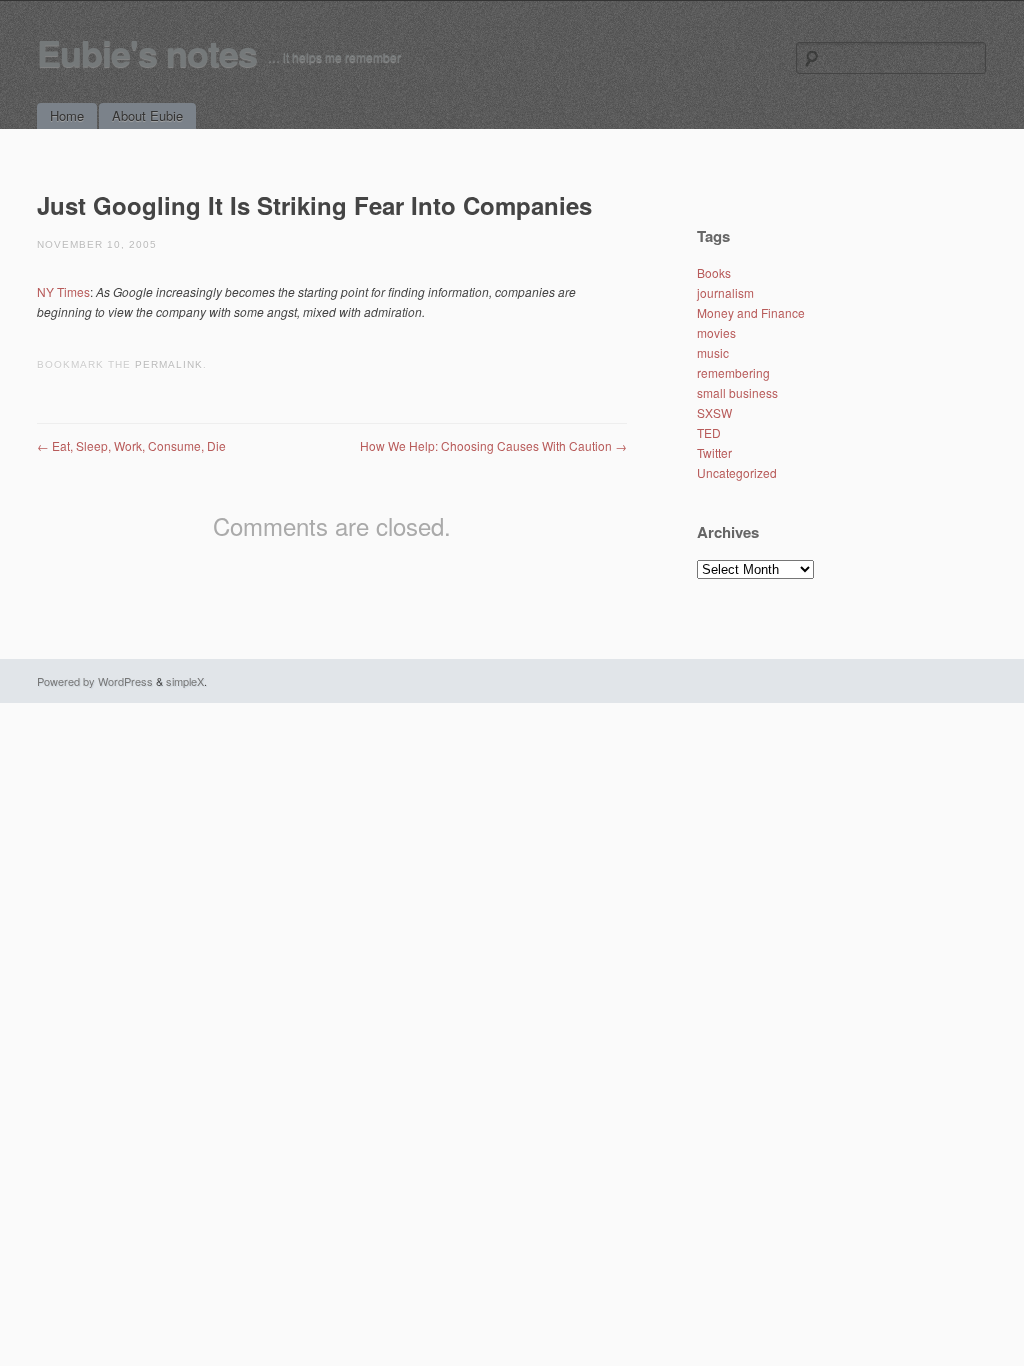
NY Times (63, 291)
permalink (169, 364)
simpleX (185, 681)
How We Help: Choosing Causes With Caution (493, 445)
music (713, 352)
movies (716, 332)
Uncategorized (737, 472)
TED (709, 432)
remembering (733, 372)
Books (714, 272)
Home (67, 115)
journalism (725, 292)
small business (737, 392)
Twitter (714, 452)
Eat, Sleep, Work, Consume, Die (131, 445)
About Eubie (147, 115)
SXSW (714, 412)
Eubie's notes (147, 52)
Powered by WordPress (95, 681)
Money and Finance (751, 312)
